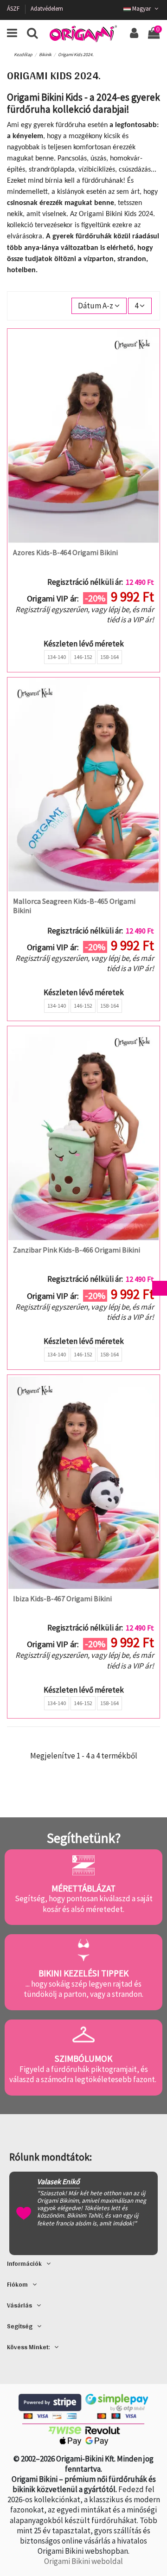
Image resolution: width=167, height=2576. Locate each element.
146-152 (83, 657)
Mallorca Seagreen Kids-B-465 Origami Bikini (74, 905)
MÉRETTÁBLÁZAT (83, 1888)
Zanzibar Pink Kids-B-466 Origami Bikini (77, 1250)
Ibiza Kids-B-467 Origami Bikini (62, 1598)
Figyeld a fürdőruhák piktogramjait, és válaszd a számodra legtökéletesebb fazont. (83, 2074)
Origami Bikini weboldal (83, 2561)
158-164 (109, 657)
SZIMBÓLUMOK (83, 2058)
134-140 (57, 657)
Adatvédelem (47, 9)
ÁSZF (14, 9)
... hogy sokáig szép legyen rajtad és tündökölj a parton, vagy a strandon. (83, 1989)
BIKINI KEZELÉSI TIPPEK (83, 1973)
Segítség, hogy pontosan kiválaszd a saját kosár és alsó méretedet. (84, 1904)
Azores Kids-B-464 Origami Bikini (65, 552)
